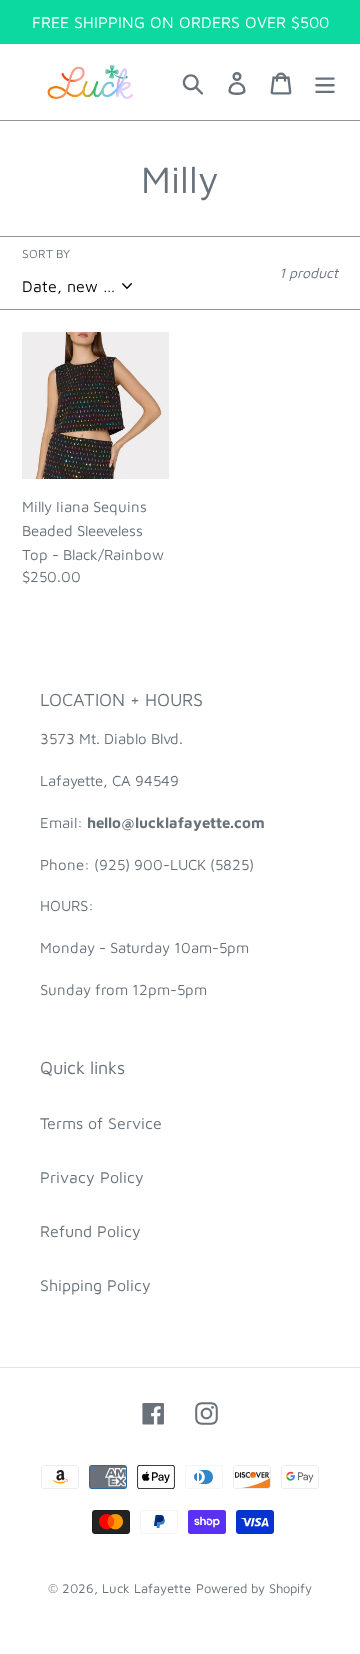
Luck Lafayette (146, 1588)
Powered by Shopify (254, 1588)
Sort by (46, 253)
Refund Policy (90, 1231)
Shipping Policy (95, 1285)
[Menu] (325, 82)
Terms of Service (101, 1123)
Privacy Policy (92, 1177)
